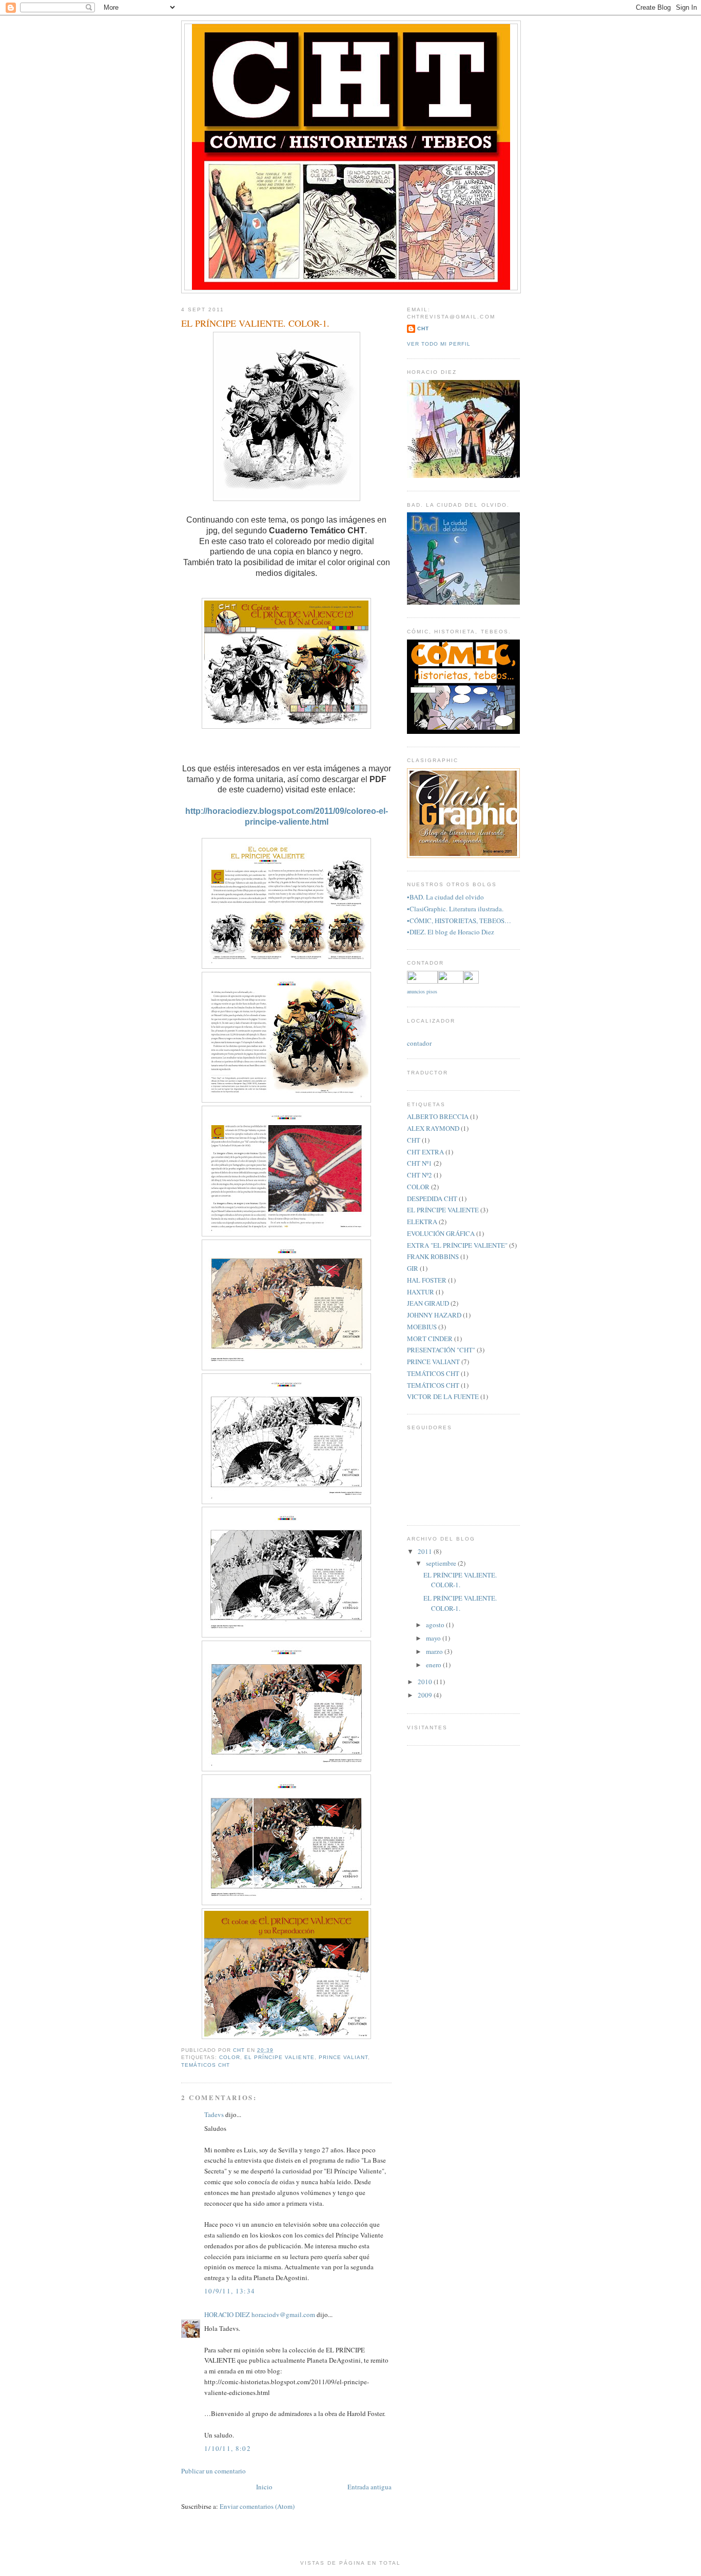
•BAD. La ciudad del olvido (445, 897)
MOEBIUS (422, 1327)
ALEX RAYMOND (433, 1128)
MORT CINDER (430, 1339)
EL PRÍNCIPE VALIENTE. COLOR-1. (460, 1580)
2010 (426, 1682)
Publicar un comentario (213, 2471)
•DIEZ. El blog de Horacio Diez (451, 932)
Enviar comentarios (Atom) (257, 2506)
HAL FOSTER (427, 1280)
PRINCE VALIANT (343, 2057)
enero (434, 1665)
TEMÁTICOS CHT (206, 2065)
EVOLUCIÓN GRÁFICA (441, 1233)
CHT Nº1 (420, 1163)
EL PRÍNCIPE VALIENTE (279, 2057)
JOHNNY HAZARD (434, 1315)
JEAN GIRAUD (428, 1303)
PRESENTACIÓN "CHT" (441, 1350)
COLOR (230, 2057)
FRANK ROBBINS (433, 1256)
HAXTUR (421, 1292)
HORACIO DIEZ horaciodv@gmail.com (260, 2314)
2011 (426, 1551)
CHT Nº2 (420, 1175)
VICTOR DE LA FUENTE (443, 1396)
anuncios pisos (422, 991)
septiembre (442, 1563)
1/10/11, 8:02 (228, 2448)
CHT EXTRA (425, 1152)
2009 (426, 1695)
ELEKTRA (422, 1222)
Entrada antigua (369, 2487)
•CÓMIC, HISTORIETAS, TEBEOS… (459, 921)
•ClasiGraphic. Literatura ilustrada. (455, 909)
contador (419, 1043)
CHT (423, 328)
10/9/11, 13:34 (230, 2291)
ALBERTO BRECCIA (438, 1116)
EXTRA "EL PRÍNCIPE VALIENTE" (457, 1245)
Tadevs (214, 2114)
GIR (413, 1268)
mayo (434, 1638)
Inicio (264, 2487)
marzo (435, 1651)
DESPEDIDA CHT (432, 1199)
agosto (436, 1625)
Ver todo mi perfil (439, 344)
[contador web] (443, 981)
